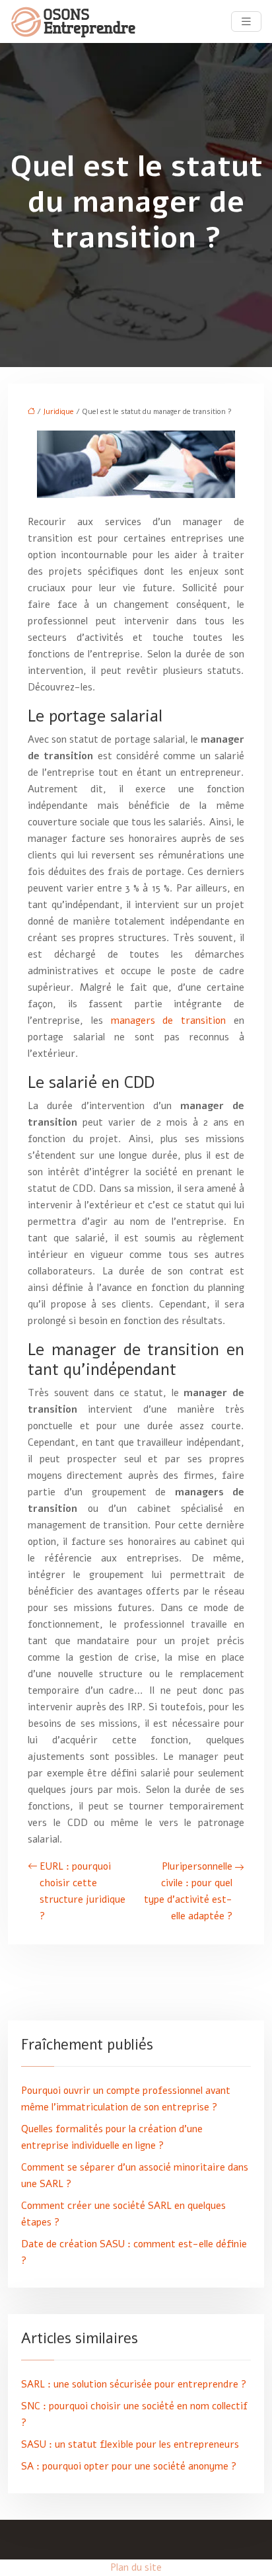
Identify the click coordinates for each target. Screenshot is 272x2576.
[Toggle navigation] (246, 22)
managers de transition (169, 1020)
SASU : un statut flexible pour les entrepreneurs (130, 2444)
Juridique (58, 412)
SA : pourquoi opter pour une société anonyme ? (129, 2466)
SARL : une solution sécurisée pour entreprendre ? (134, 2384)
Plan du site (136, 2567)
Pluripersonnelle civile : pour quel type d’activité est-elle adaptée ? (188, 1891)
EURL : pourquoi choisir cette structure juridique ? (83, 1891)
